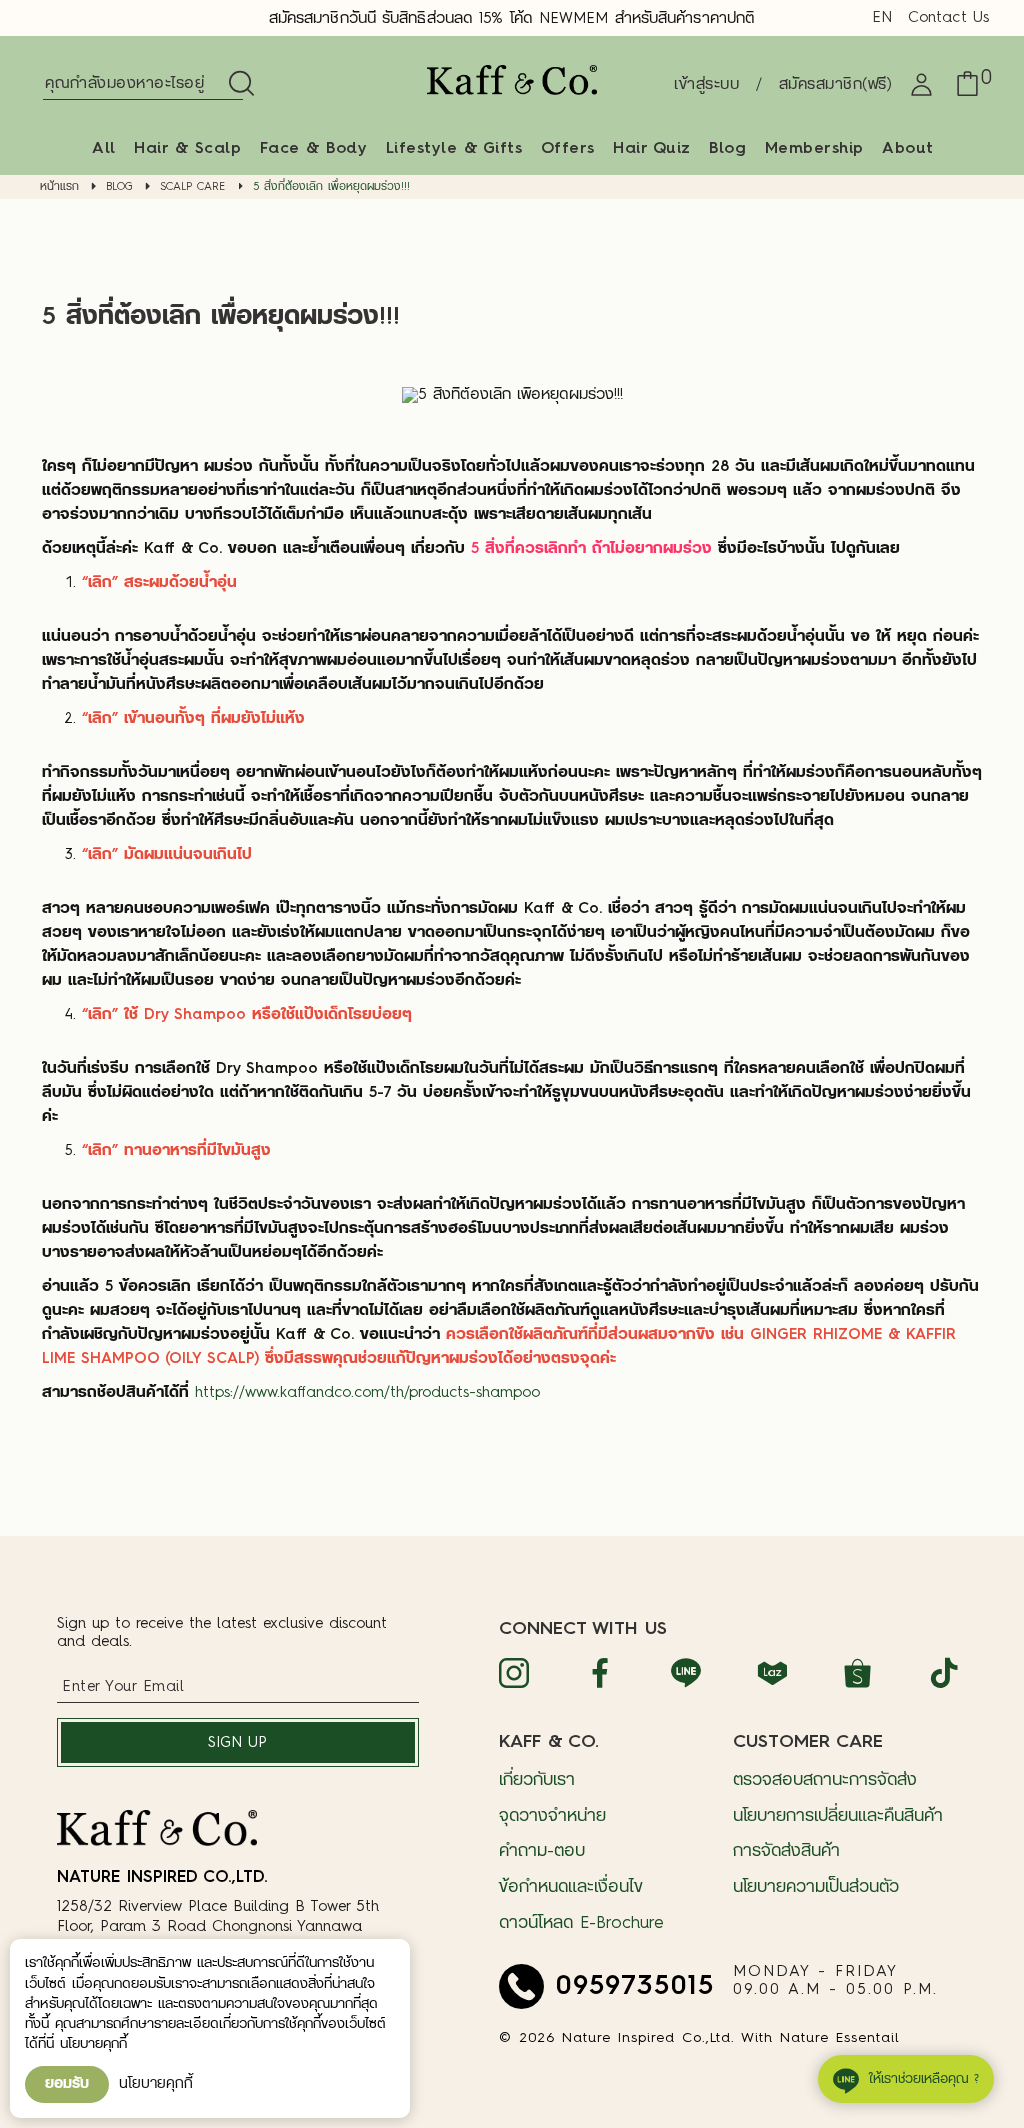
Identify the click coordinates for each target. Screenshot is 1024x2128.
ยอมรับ (67, 2084)
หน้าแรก (59, 187)
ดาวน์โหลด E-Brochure (581, 1923)
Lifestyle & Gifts (454, 149)
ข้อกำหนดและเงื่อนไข (571, 1887)
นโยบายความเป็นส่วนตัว (816, 1887)
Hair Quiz (652, 149)
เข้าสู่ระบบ (706, 85)
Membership (814, 149)
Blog (727, 149)
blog (119, 187)
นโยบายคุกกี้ (156, 2084)
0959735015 (635, 1986)
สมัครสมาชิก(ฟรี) (836, 85)
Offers (568, 149)
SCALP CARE (192, 187)
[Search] (238, 85)
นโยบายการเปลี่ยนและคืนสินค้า (838, 1816)
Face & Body (314, 149)
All (104, 149)
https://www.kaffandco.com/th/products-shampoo (367, 1393)
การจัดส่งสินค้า (786, 1851)
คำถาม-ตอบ (542, 1851)
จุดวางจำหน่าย (552, 1816)
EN (882, 18)
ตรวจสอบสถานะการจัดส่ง (825, 1780)
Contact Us (948, 18)
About (908, 149)
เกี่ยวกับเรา (537, 1780)
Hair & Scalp (187, 149)
